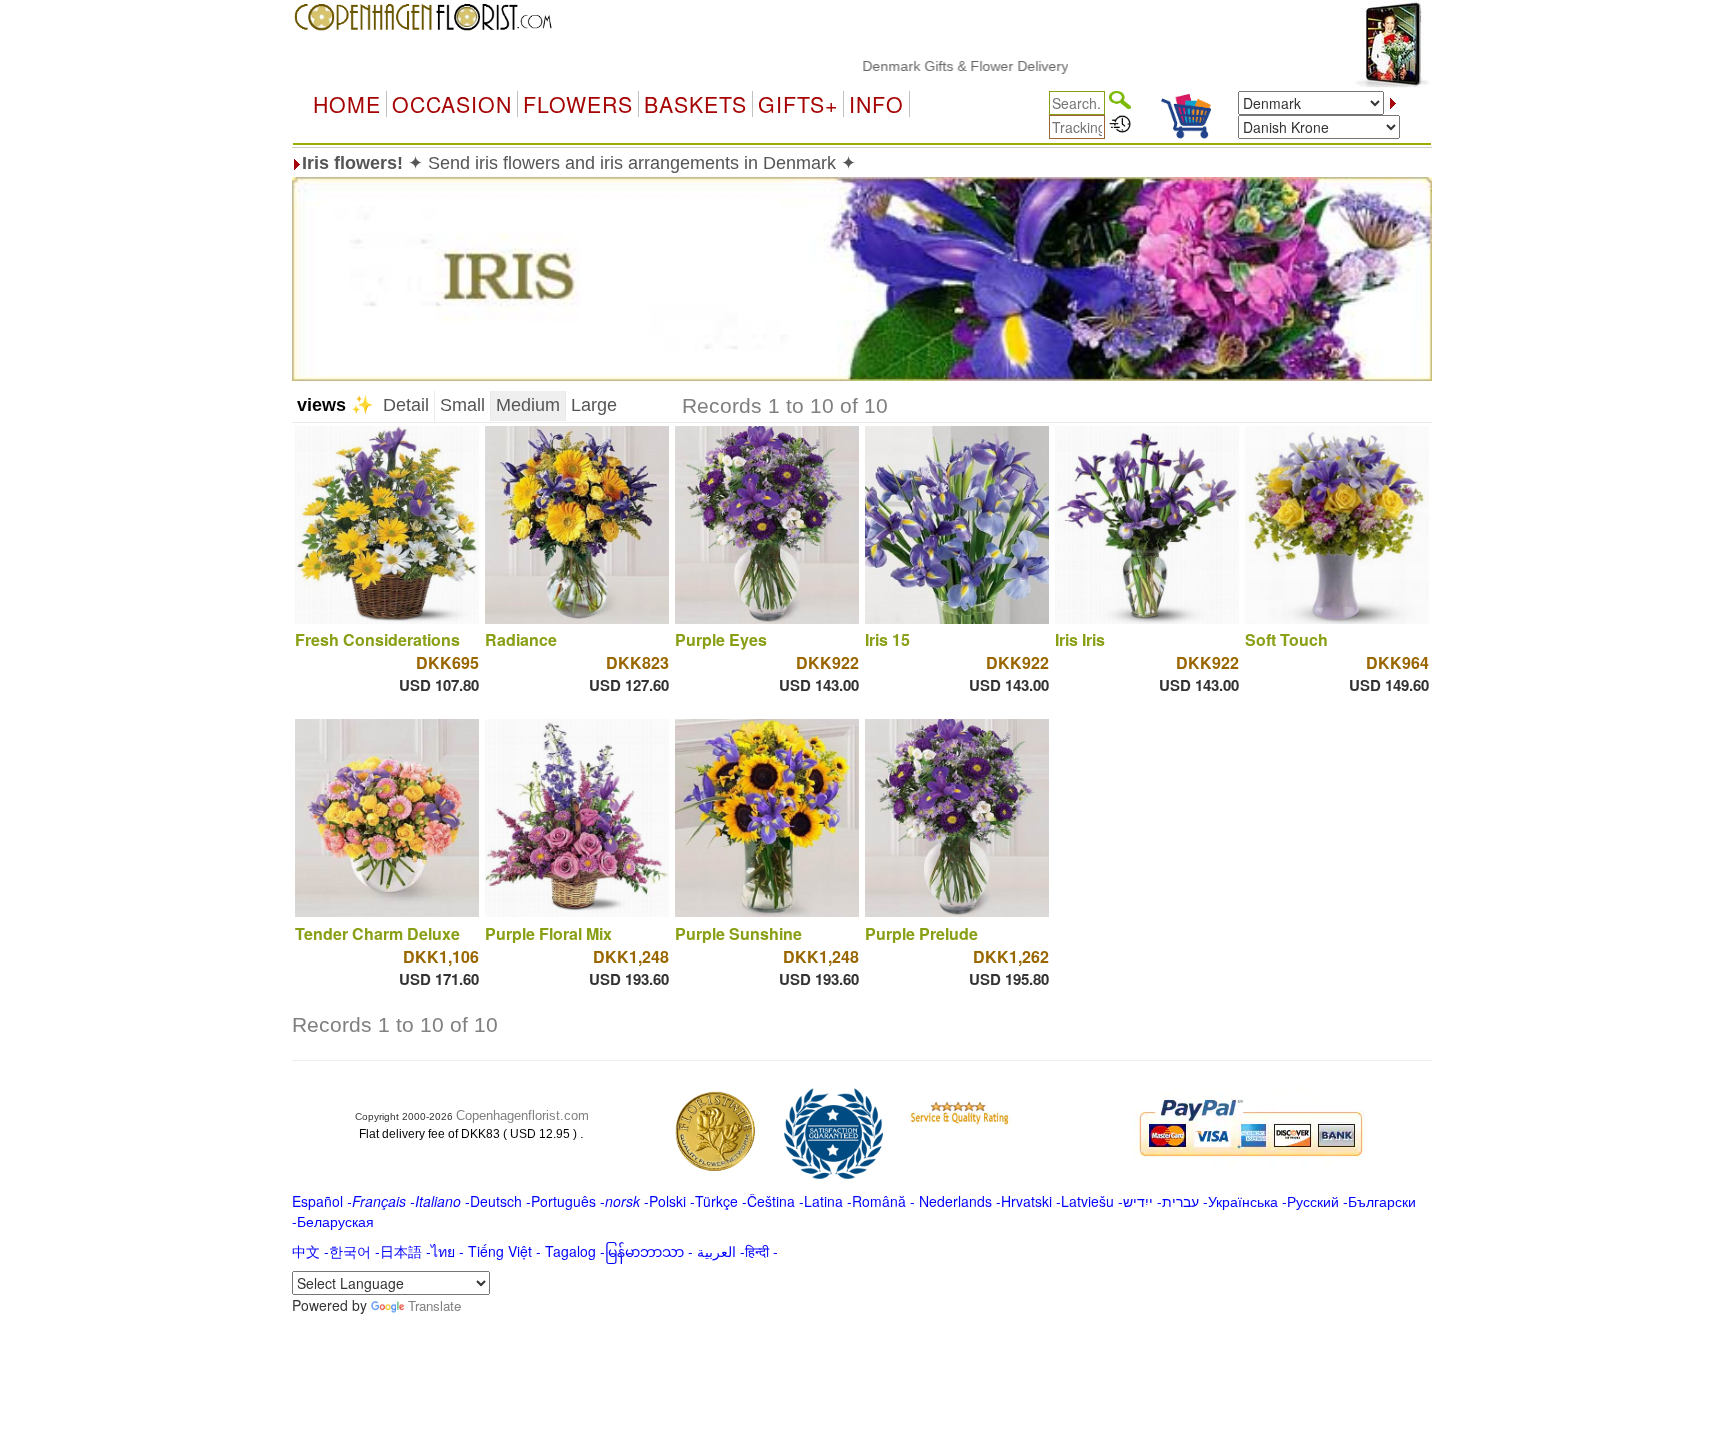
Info (876, 104)
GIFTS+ (798, 104)
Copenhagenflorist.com (522, 1115)
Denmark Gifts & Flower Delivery (928, 66)
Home (347, 104)
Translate (434, 1305)
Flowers (578, 104)
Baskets (695, 104)
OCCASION (452, 104)
